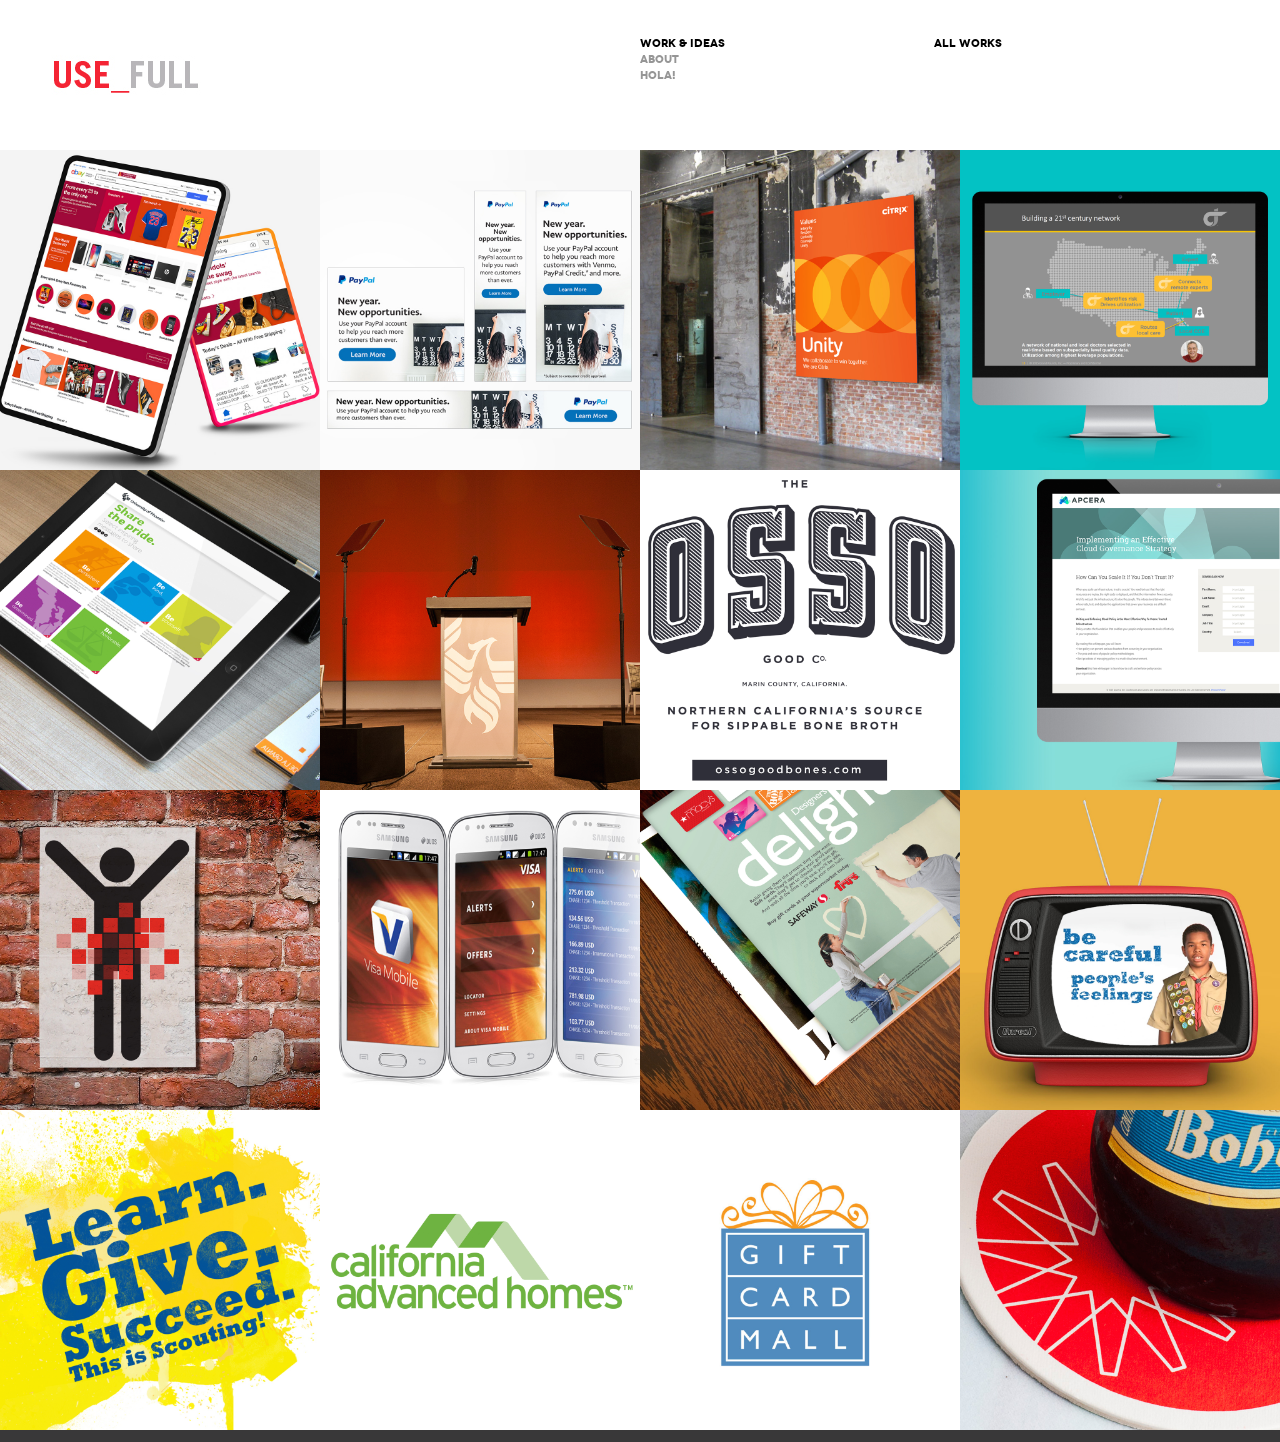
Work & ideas (682, 43)
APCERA (1120, 630)
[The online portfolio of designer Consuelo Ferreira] (126, 75)
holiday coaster (1120, 1270)
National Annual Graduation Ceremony (480, 630)
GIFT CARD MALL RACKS (800, 1270)
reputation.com (160, 950)
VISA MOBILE (480, 950)
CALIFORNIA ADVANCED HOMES (480, 1270)
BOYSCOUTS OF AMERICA (160, 1270)
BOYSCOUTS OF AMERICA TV (1120, 950)
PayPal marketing (480, 310)
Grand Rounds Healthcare (1120, 310)
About (659, 59)
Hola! (658, 75)
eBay (160, 310)
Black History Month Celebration (160, 630)
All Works (968, 43)
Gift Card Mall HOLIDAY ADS (800, 950)
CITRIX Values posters (800, 310)
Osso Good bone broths (800, 630)
